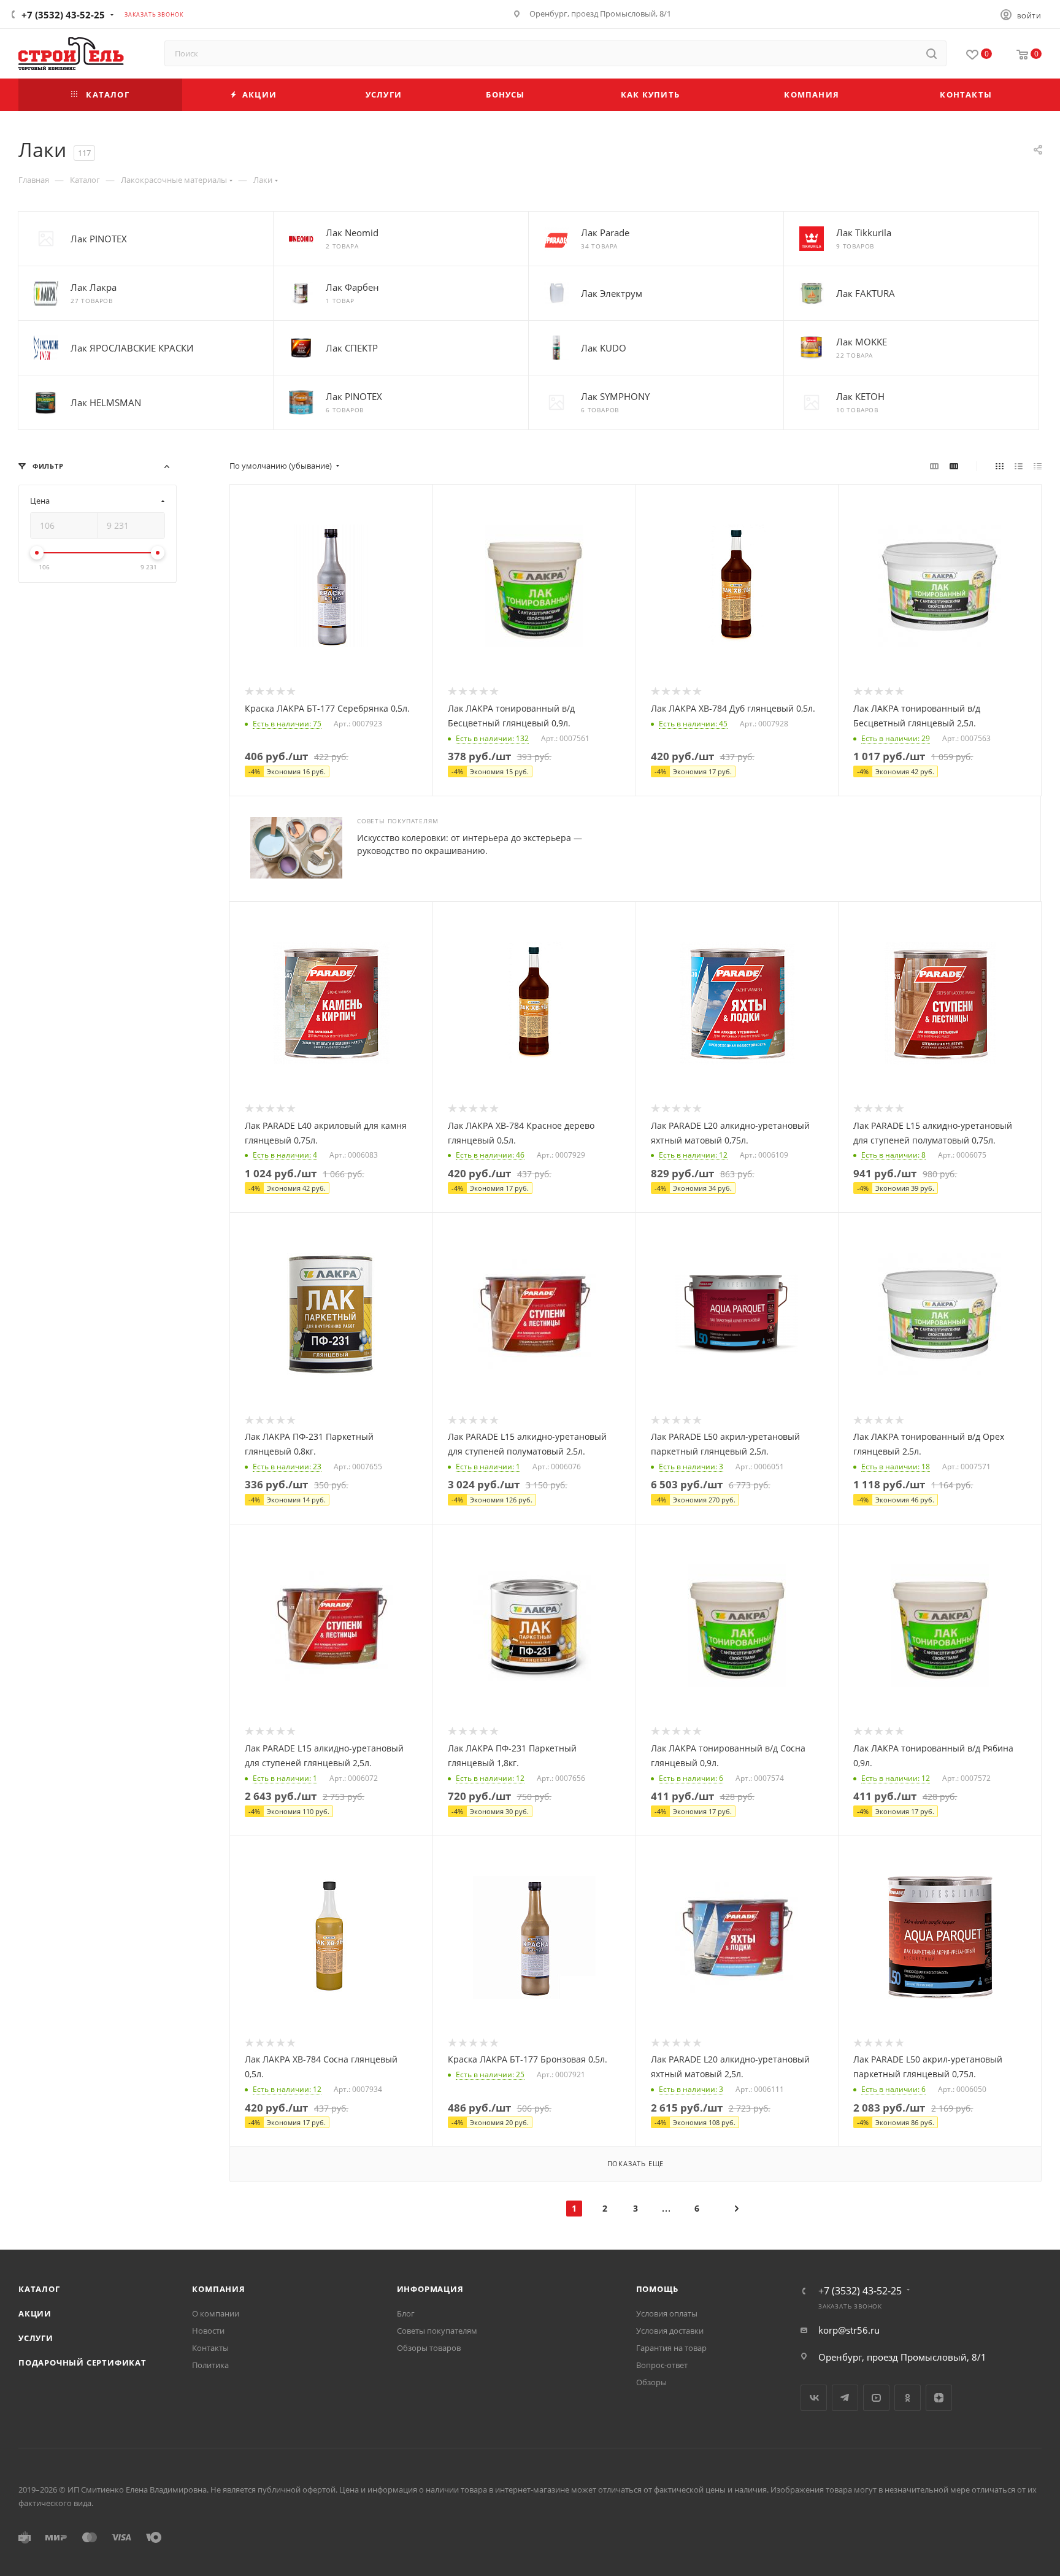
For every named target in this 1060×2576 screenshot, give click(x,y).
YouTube (876, 2398)
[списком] (1019, 466)
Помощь (657, 2289)
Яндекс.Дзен (939, 2398)
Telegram (845, 2398)
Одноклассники (908, 2398)
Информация (430, 2289)
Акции (35, 2313)
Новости (208, 2331)
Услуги (36, 2338)
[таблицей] (1038, 466)
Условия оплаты (667, 2313)
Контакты (210, 2348)
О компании (216, 2313)
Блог (406, 2313)
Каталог (39, 2289)
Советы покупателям (437, 2331)
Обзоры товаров (429, 2348)
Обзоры (651, 2382)
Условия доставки (670, 2331)
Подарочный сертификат (83, 2363)
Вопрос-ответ (662, 2365)
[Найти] (931, 53)
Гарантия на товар (671, 2348)
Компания (218, 2289)
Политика (210, 2365)
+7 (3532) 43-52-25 (63, 15)
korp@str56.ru (849, 2330)
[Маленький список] (934, 466)
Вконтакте (814, 2398)
